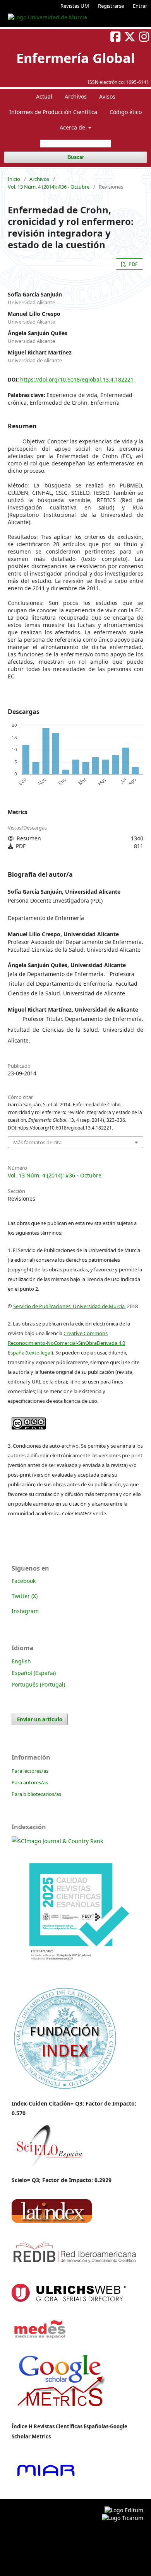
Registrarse (111, 6)
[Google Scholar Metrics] (61, 2413)
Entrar (140, 6)
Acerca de (73, 127)
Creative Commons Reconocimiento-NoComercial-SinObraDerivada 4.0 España (66, 1343)
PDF (133, 264)
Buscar (76, 157)
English (21, 1661)
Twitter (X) (25, 1596)
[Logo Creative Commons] (29, 1422)
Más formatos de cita (37, 1142)
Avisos (107, 96)
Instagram (25, 1611)
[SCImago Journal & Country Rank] (57, 1841)
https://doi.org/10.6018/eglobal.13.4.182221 (77, 379)
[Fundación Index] (64, 2088)
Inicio (14, 179)
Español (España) (34, 1673)
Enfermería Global (75, 58)
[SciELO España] (49, 2167)
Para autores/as (30, 1782)
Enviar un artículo (40, 1719)
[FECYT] (75, 1977)
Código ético (126, 112)
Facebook (24, 1581)
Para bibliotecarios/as (36, 1794)
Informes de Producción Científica (53, 112)
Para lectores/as (30, 1771)
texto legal (39, 1353)
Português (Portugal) (38, 1684)
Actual (44, 96)
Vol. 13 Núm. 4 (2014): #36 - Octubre (49, 187)
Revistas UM (75, 6)
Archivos (76, 96)
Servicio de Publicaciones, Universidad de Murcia (69, 1306)
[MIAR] (46, 2477)
